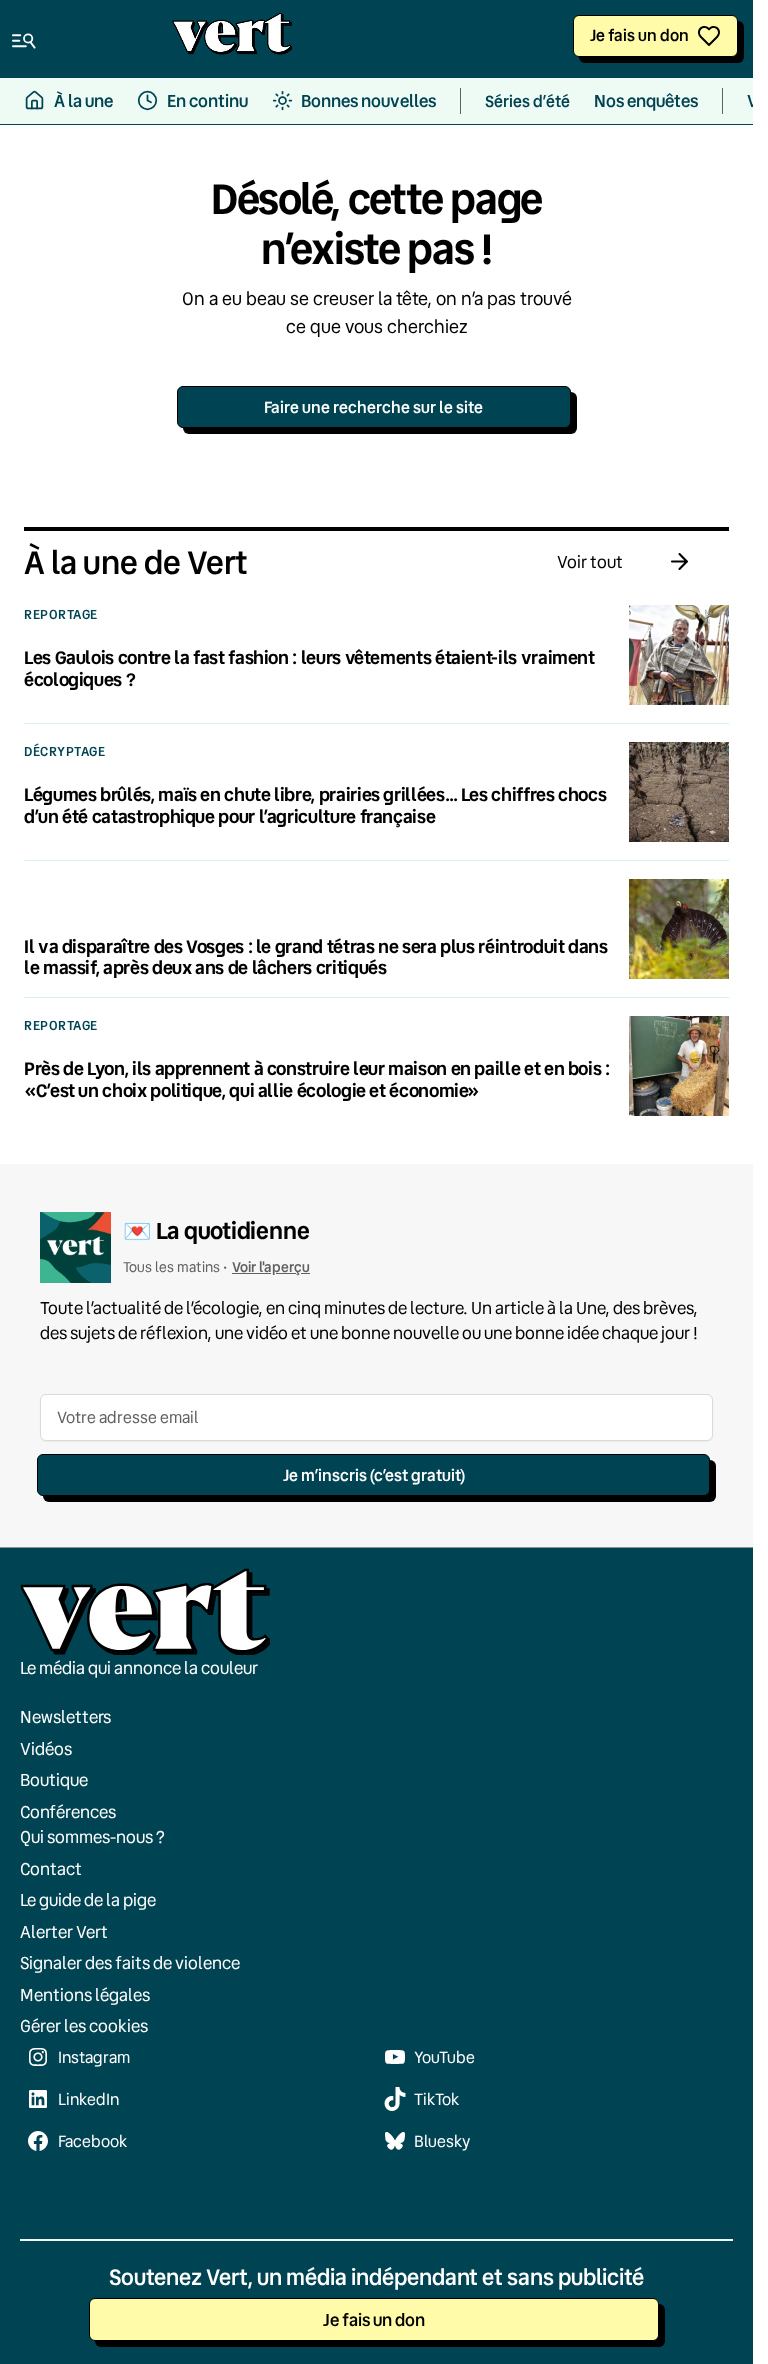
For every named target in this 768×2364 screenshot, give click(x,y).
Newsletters (65, 1716)
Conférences (68, 1811)
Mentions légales (85, 1994)
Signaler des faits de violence (130, 1962)
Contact (51, 1868)
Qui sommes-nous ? (92, 1836)
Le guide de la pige (88, 1899)
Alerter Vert (64, 1931)
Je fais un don (639, 34)
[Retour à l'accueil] (232, 39)
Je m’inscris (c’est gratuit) (374, 1474)
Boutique (54, 1779)
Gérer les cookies (84, 2025)
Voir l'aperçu (271, 1266)
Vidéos (46, 1748)
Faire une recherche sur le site (373, 406)
